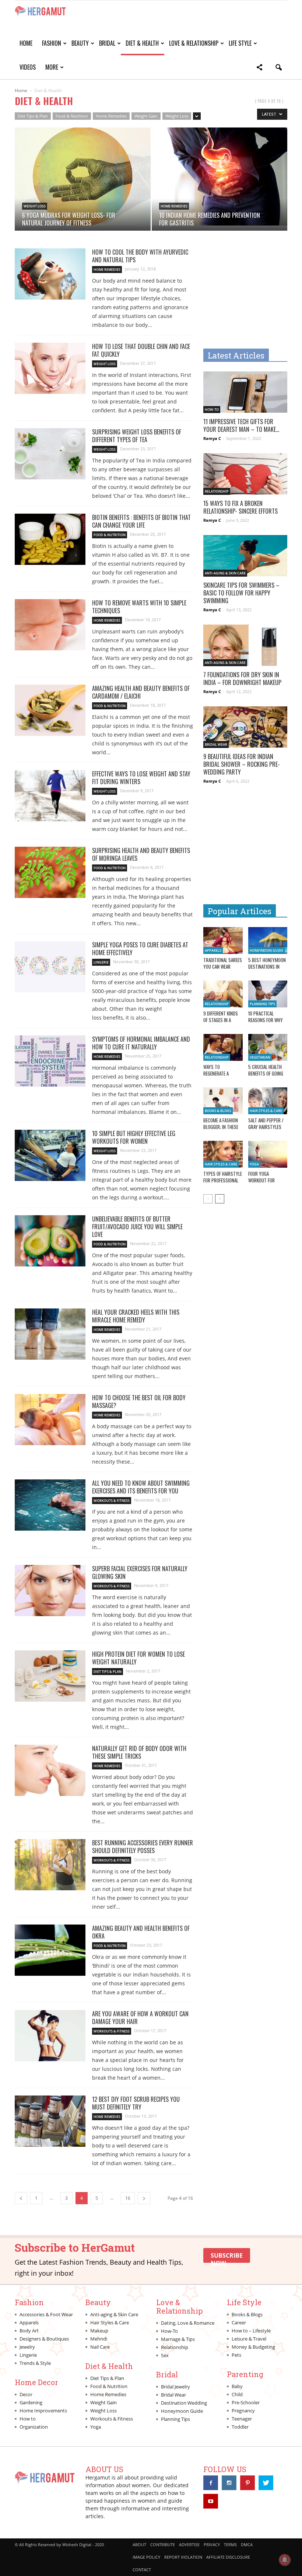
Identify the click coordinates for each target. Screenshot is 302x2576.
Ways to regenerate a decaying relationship (216, 1077)
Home (26, 43)
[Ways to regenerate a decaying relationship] (223, 1047)
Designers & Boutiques (44, 2339)
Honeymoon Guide (266, 950)
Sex (165, 2355)
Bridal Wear (216, 745)
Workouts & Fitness (112, 1501)
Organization (34, 2427)
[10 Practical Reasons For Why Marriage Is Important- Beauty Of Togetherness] (268, 994)
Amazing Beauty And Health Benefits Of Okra (141, 1932)
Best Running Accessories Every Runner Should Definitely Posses (143, 1847)
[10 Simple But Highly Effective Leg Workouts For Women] (50, 1155)
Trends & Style (35, 2363)
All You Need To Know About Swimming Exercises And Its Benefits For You (141, 1487)
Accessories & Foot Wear (46, 2314)
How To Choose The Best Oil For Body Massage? (139, 1401)
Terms (230, 2544)
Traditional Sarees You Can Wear (223, 963)
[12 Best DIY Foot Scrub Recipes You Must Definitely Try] (50, 2121)
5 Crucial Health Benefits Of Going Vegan (266, 1073)
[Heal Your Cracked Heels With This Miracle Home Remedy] (50, 1334)
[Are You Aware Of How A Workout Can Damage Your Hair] (50, 2036)
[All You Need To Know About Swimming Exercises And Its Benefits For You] (50, 1505)
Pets (236, 2355)
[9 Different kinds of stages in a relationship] (223, 994)
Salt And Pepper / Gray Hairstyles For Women (266, 1127)
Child (237, 2394)
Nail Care (100, 2347)
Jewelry (27, 2347)
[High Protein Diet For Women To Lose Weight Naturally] (50, 1676)
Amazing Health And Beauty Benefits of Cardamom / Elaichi (141, 692)
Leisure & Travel (249, 2339)
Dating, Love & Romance (188, 2323)
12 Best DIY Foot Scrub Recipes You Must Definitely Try (136, 2103)
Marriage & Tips (178, 2339)
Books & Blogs (218, 1111)
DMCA (247, 2544)
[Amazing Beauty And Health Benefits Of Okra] (50, 1950)
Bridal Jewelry (175, 2387)
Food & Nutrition (72, 116)
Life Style (240, 43)
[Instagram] (229, 2483)
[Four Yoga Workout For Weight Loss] (268, 1154)
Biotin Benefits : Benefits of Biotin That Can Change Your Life (141, 521)
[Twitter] (266, 2483)
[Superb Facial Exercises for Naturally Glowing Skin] (50, 1591)
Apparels (213, 950)
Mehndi (99, 2339)
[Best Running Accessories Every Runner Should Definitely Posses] (50, 1865)
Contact (142, 2570)
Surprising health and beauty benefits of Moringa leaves (141, 854)
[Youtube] (211, 2501)
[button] (259, 68)
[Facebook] (211, 2483)
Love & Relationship (194, 43)
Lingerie (101, 962)
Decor (26, 2394)
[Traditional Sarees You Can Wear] (223, 941)
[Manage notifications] (285, 2560)
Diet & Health (142, 43)
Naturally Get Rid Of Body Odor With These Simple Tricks (139, 1752)
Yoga (254, 1164)
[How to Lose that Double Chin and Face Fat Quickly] (50, 368)
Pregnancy (243, 2411)
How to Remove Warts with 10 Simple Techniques (139, 607)
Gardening (31, 2402)
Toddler (240, 2427)
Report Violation (183, 2557)
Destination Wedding (184, 2403)
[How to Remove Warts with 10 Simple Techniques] (50, 625)
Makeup (99, 2331)
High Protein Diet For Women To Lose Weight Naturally (138, 1658)
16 (128, 2198)
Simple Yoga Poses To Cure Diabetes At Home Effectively (140, 949)
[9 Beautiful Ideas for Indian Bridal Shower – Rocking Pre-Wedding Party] (245, 727)
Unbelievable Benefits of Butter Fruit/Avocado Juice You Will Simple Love (137, 1227)
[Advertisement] (253, 294)
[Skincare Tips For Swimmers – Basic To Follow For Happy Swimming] (245, 556)
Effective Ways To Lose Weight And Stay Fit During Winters (141, 778)
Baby (237, 2386)
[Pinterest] (247, 2483)
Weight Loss (177, 116)
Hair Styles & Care (266, 1111)
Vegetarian (260, 1057)
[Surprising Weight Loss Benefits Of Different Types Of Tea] (50, 454)
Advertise (189, 2544)
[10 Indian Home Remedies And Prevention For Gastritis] (220, 176)
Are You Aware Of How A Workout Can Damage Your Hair (140, 2018)
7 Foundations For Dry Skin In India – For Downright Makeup (242, 679)
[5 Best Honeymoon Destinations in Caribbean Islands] (268, 941)
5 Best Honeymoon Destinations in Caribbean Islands (267, 967)
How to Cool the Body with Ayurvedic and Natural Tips (140, 256)
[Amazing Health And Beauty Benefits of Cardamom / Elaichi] (50, 710)
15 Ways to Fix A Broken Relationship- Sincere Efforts (240, 507)
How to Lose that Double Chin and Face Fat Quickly (141, 350)
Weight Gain (146, 116)
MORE (52, 67)
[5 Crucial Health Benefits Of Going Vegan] (268, 1047)
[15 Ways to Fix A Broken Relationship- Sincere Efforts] (245, 474)
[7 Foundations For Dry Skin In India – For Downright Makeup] (245, 645)
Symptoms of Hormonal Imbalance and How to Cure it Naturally (141, 1043)
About (139, 2544)
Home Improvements (43, 2411)
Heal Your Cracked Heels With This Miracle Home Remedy (136, 1316)
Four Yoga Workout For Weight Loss (261, 1180)
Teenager (242, 2419)
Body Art (29, 2331)
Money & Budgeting (253, 2347)
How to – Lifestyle (251, 2331)
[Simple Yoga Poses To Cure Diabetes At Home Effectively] (50, 967)
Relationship (217, 491)
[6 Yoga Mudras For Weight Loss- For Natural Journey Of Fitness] (83, 176)
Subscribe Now (227, 2257)
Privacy (212, 2544)
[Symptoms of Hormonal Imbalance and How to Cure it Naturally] (50, 1061)
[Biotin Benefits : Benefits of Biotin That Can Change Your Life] (50, 539)
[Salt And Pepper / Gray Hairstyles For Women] (268, 1101)
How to (28, 2419)
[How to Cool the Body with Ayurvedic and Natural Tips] (50, 274)
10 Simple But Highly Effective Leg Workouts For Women (134, 1137)
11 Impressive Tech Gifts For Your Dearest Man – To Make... (241, 425)
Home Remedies (111, 116)
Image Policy (146, 2557)
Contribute (163, 2544)
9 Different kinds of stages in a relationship (221, 1020)
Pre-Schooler (246, 2402)
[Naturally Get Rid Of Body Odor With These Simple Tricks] (50, 1770)
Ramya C (212, 438)
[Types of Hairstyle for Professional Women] (223, 1154)
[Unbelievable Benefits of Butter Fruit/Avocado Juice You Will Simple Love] (50, 1241)
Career (239, 2322)
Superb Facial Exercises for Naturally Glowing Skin (140, 1572)
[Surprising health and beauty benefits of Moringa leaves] (50, 872)
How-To (212, 410)
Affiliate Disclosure (228, 2557)
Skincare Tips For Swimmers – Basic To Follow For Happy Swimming (241, 593)
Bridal (107, 43)
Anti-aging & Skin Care (225, 573)
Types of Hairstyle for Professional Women (223, 1180)
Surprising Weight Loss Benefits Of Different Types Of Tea (137, 436)
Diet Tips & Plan (33, 116)
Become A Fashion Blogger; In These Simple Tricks (221, 1127)
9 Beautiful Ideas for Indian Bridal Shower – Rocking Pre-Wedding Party (242, 764)
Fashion (52, 43)
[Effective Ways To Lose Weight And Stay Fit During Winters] (50, 796)
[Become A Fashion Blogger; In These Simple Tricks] (223, 1101)
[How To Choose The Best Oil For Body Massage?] (50, 1420)
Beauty (80, 43)
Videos (28, 67)
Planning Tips (262, 1004)
